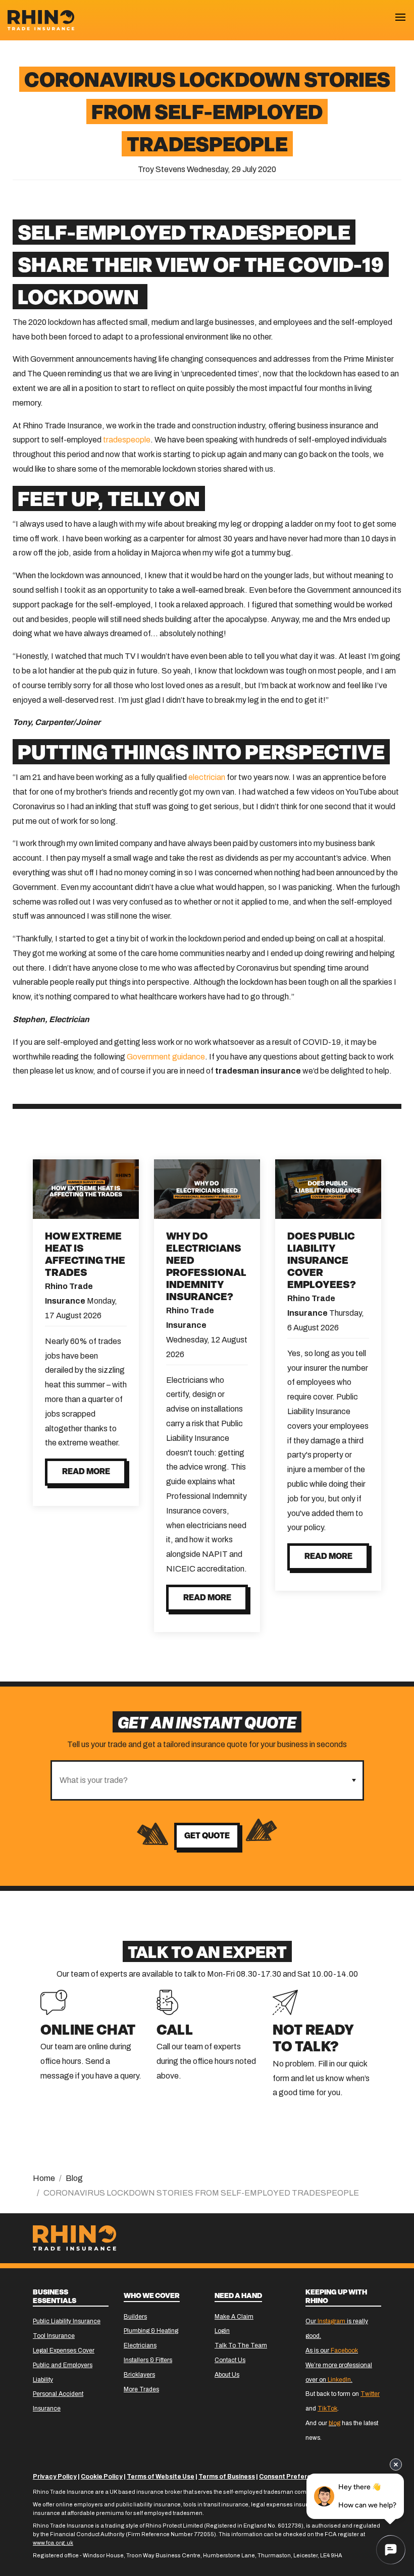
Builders (135, 2317)
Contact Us (230, 2360)
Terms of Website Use (161, 2477)
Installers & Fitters (148, 2360)
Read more (86, 1472)
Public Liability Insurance (67, 2321)
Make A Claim (234, 2317)
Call (175, 2031)
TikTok (327, 2409)
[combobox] (198, 1780)
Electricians (140, 2345)
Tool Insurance (54, 2336)
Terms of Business (227, 2477)
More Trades (141, 2389)
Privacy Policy (55, 2477)
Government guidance (166, 1057)
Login (222, 2331)
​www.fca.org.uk (53, 2543)
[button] (354, 1780)
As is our (332, 2350)
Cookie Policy (102, 2477)
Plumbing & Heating (151, 2331)
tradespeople (127, 440)
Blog (74, 2178)
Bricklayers (139, 2375)
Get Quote (207, 1836)
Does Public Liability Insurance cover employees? (322, 1261)
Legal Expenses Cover (64, 2350)
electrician (207, 777)
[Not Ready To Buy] (285, 2002)
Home (44, 2178)
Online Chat (88, 2031)
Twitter (370, 2394)
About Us (227, 2375)
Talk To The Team (241, 2345)
